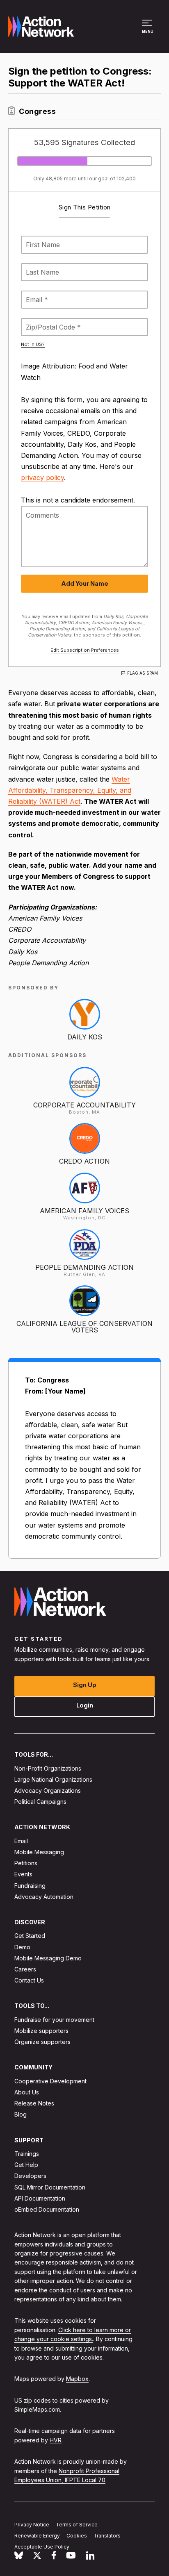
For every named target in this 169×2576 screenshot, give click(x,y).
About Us (27, 2092)
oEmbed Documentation (47, 2209)
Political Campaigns (40, 1802)
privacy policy (42, 477)
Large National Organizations (53, 1779)
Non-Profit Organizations (48, 1768)
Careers (25, 1969)
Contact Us (29, 1980)
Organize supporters (42, 2042)
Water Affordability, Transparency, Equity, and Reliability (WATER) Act (70, 790)
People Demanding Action (84, 1267)
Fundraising (30, 1886)
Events (23, 1874)
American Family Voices (84, 1211)
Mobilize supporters (41, 2031)
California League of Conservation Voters (84, 1327)
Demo (22, 1947)
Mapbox (77, 2379)
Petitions (26, 1863)
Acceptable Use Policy (42, 2547)
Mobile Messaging (39, 1852)
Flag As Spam (143, 673)
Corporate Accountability (84, 1105)
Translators (107, 2536)
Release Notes (34, 2103)
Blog (21, 2114)
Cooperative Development (50, 2081)
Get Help (26, 2165)
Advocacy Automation (44, 1897)
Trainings (27, 2154)
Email (21, 1841)
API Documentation (40, 2198)
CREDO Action (84, 1161)
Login (85, 1705)
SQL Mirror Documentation (50, 2187)
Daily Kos (85, 1037)
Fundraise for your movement (54, 2020)
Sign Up (85, 1685)
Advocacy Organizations (48, 1790)
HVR (56, 2440)
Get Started (30, 1936)
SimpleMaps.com (37, 2409)
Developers (30, 2176)
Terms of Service (77, 2525)
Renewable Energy (37, 2536)
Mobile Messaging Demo (48, 1958)
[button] (148, 30)
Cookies (77, 2536)
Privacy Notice (32, 2525)
